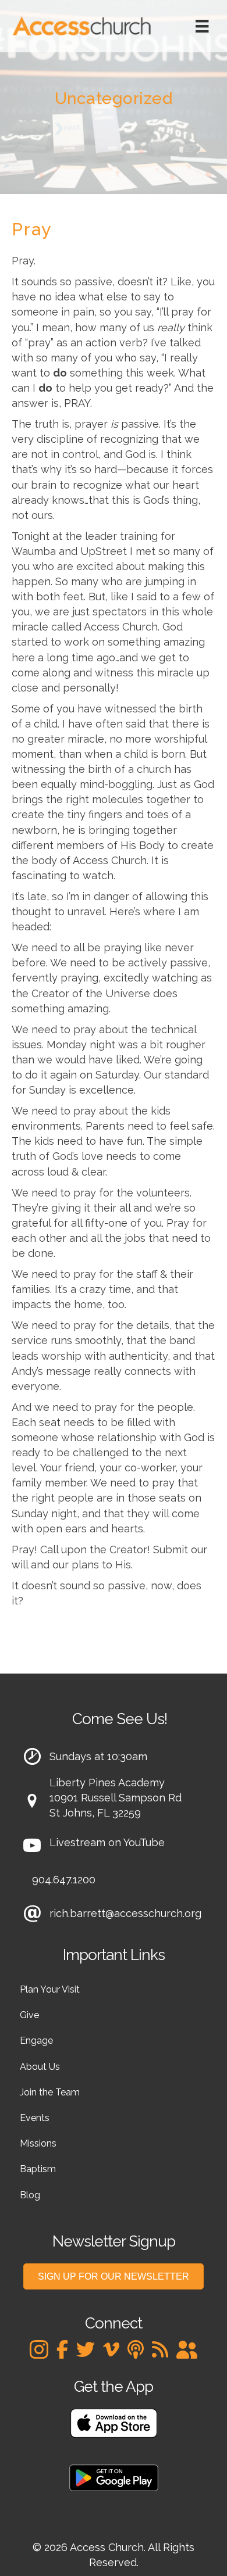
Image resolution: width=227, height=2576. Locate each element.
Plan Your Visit (50, 1989)
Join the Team (50, 2092)
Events (35, 2118)
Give (29, 2015)
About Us (40, 2067)
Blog (30, 2195)
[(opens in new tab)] (114, 2422)
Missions (38, 2143)
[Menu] (202, 26)
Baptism (38, 2169)
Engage (36, 2041)
